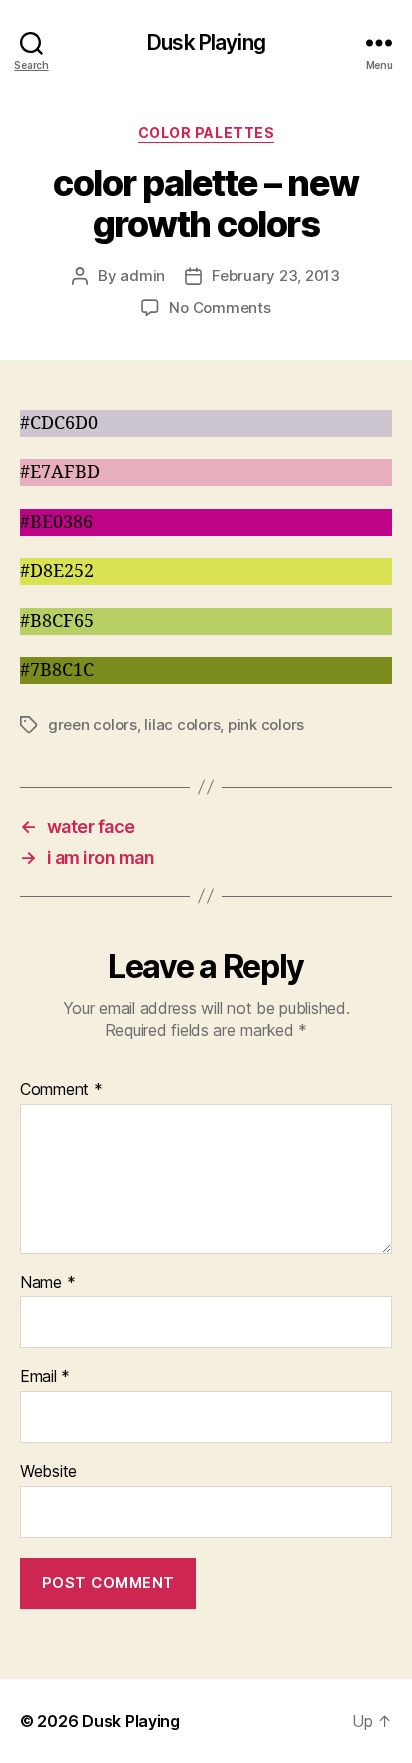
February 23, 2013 (276, 275)
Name (47, 1283)
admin (142, 275)
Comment (61, 1090)
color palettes (206, 132)
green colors (92, 724)
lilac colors (182, 724)
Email (45, 1377)
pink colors (266, 724)
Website (48, 1472)
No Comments (219, 307)
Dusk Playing (206, 42)
